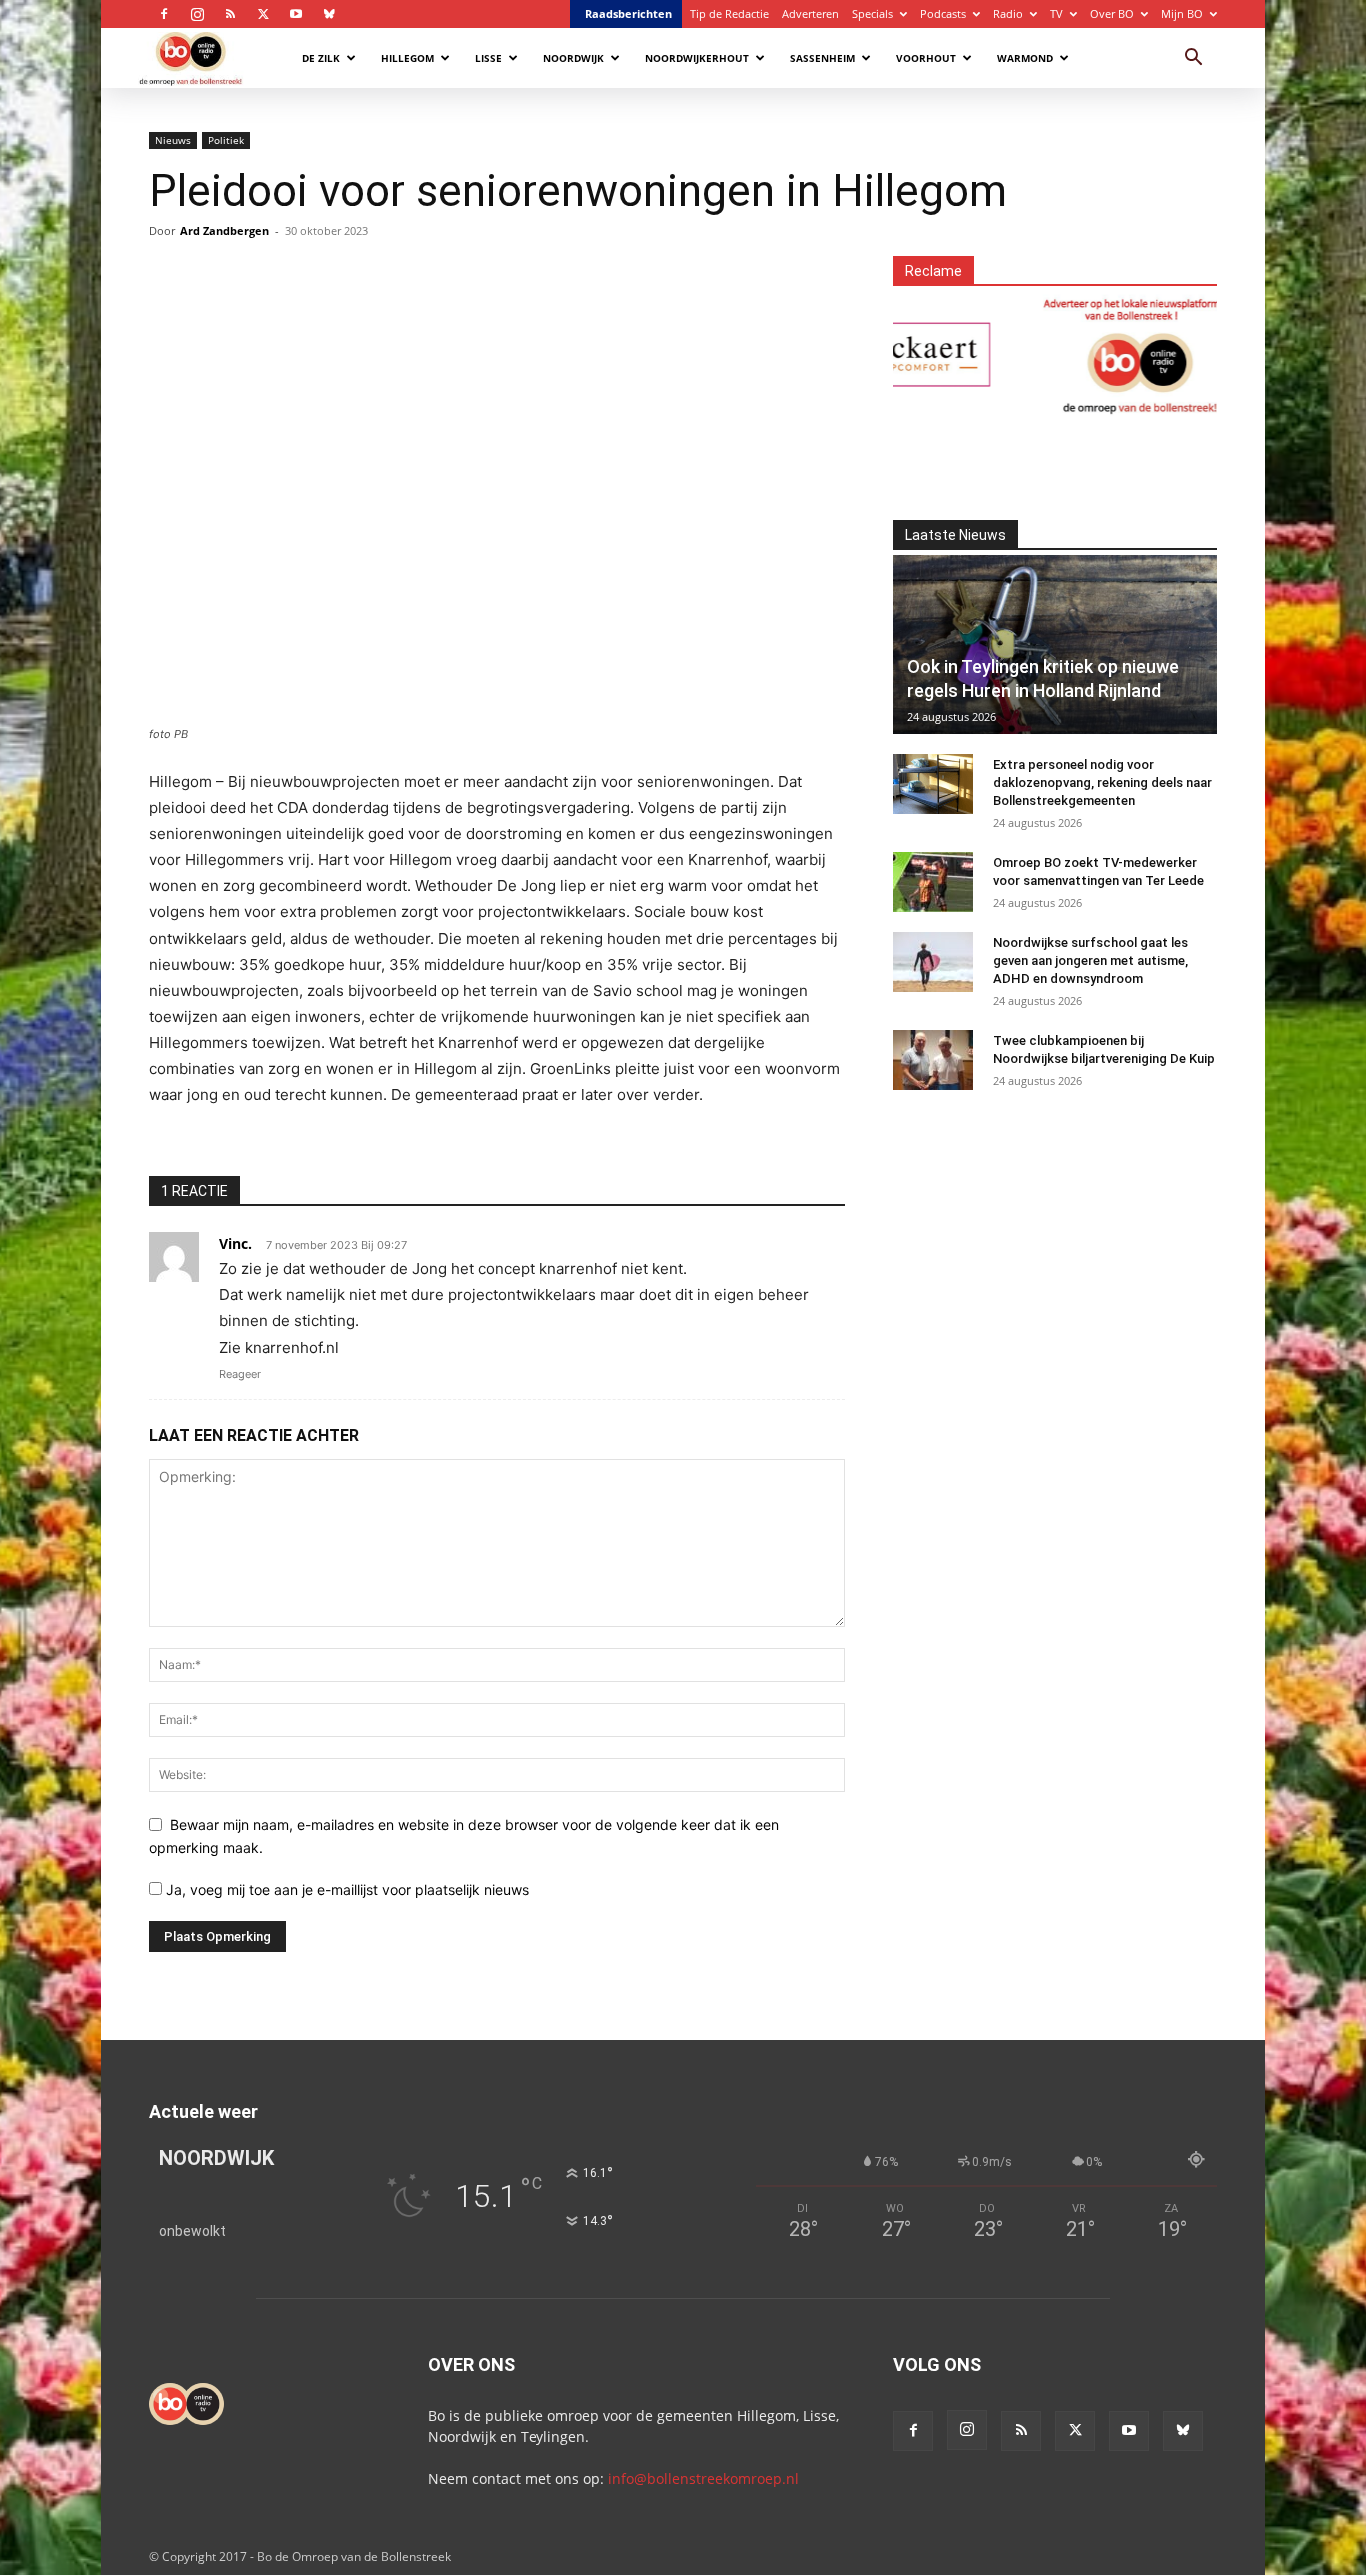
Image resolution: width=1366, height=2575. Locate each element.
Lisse (488, 58)
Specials (872, 13)
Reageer (240, 1374)
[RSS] (230, 14)
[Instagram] (197, 14)
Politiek (226, 140)
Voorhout (926, 58)
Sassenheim (822, 58)
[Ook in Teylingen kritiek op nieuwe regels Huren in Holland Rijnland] (1055, 644)
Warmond (1025, 58)
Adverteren (810, 13)
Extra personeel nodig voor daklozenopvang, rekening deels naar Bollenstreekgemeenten (1102, 782)
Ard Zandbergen (224, 230)
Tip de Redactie (729, 13)
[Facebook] (164, 14)
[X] (263, 14)
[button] (1193, 59)
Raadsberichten (628, 13)
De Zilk (321, 58)
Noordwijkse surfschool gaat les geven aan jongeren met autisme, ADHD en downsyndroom (1090, 960)
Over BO (1112, 13)
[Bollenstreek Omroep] (1096, 354)
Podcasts (943, 13)
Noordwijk (573, 58)
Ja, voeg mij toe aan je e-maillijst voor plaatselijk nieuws (345, 1889)
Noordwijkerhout (697, 58)
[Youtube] (296, 14)
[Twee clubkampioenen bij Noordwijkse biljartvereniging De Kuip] (933, 1060)
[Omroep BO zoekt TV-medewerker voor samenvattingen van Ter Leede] (933, 882)
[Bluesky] (329, 14)
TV (1056, 13)
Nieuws (173, 140)
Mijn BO (1182, 13)
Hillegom (407, 58)
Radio (1008, 13)
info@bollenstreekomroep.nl (703, 2478)
